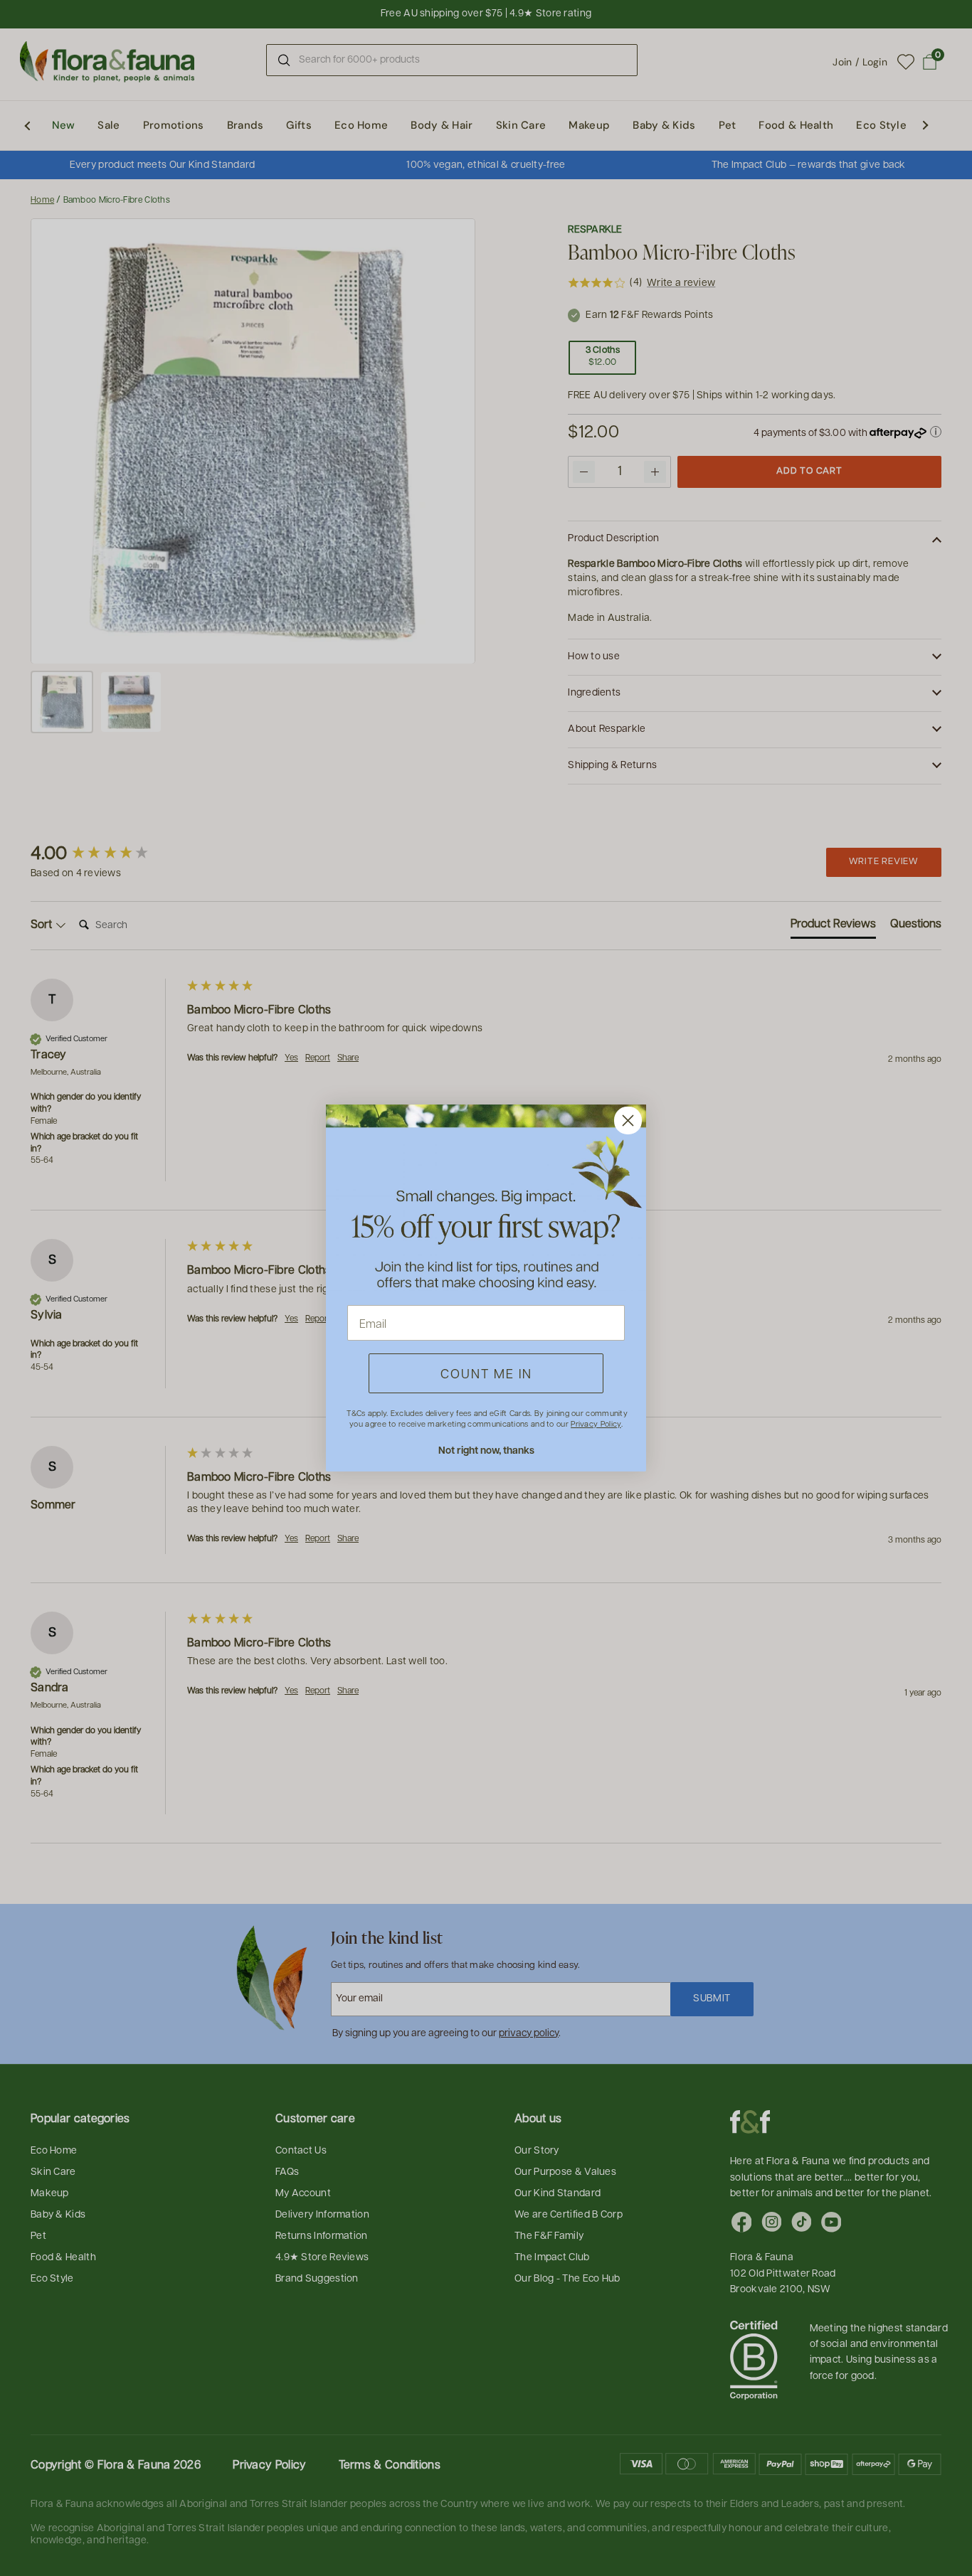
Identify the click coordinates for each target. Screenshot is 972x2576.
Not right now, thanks (486, 1450)
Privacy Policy (596, 1423)
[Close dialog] (628, 1121)
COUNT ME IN (486, 1373)
